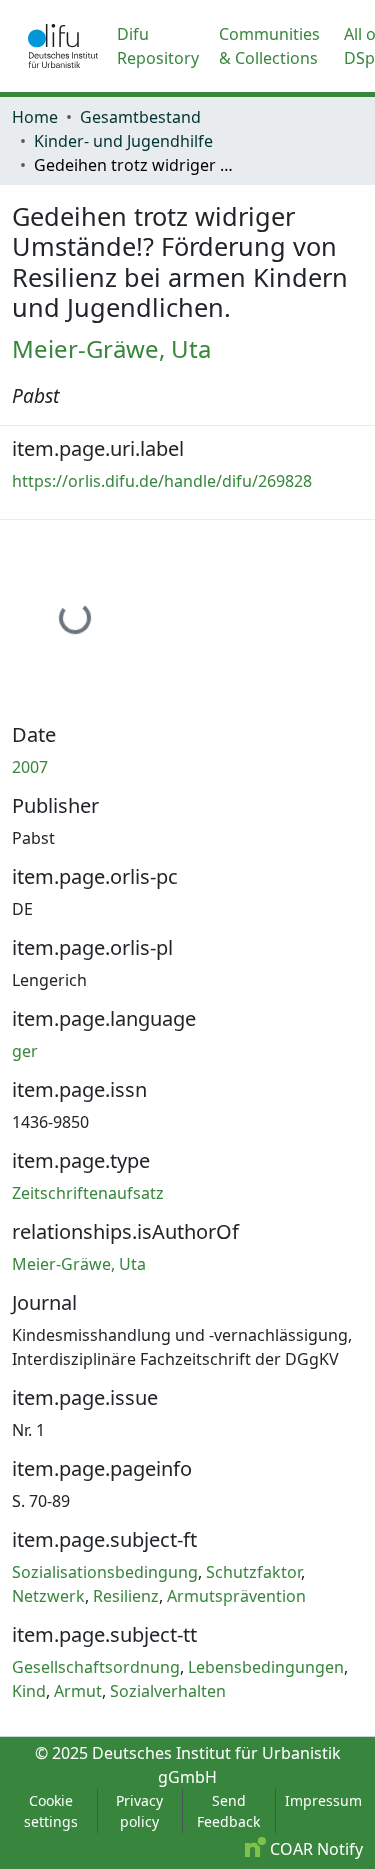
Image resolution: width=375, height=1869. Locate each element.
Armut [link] (78, 1691)
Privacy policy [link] (139, 1811)
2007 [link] (30, 767)
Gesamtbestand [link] (140, 117)
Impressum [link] (323, 1800)
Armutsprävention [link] (236, 1596)
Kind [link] (29, 1691)
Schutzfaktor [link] (253, 1572)
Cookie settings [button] (51, 1811)
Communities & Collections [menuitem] (269, 46)
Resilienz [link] (126, 1596)
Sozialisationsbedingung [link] (105, 1572)
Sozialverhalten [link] (168, 1691)
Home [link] (35, 117)
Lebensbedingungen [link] (266, 1667)
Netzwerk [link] (48, 1596)
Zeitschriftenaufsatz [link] (88, 1193)
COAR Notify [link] (314, 1849)
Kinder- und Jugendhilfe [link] (123, 141)
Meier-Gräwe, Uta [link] (111, 348)
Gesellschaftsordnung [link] (96, 1667)
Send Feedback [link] (228, 1811)
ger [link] (25, 1051)
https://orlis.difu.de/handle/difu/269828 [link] (162, 481)
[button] (63, 46)
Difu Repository (158, 46)
